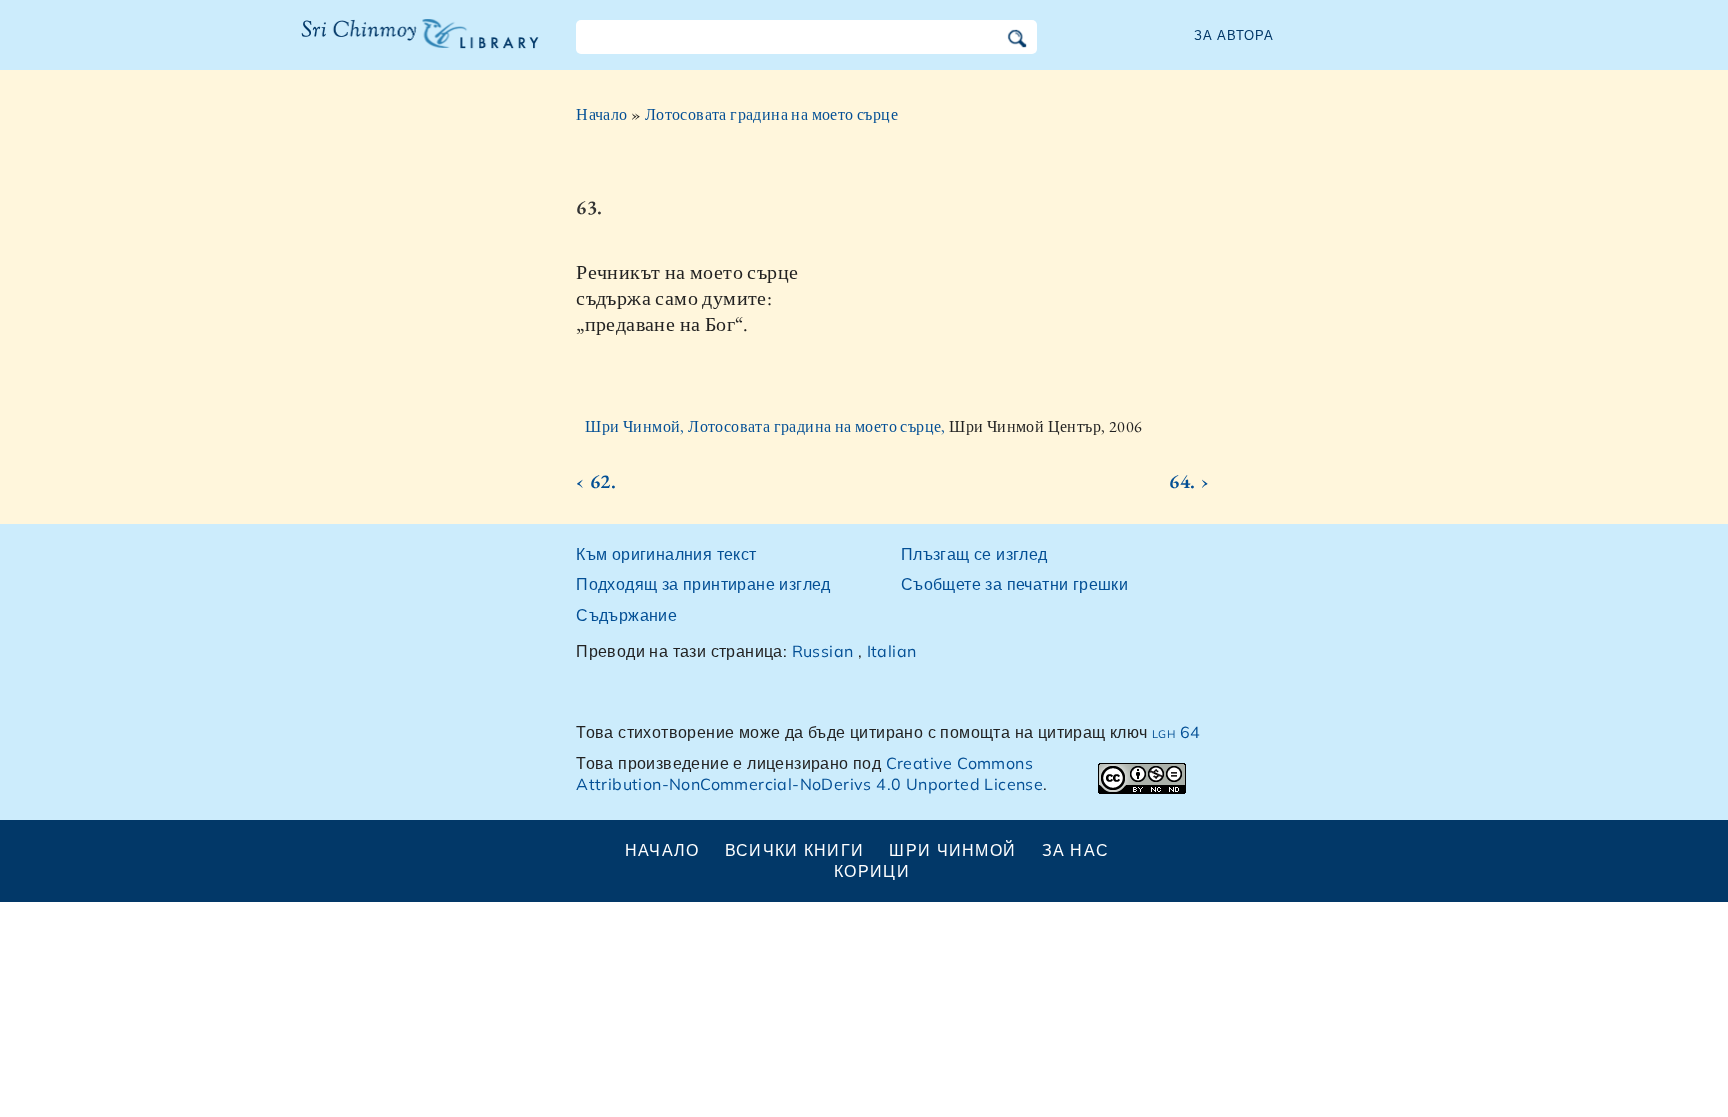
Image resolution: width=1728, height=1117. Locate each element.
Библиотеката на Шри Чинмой (420, 46)
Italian (892, 651)
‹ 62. (596, 481)
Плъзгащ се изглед (974, 554)
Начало (601, 114)
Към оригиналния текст (666, 554)
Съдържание (626, 615)
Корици (872, 871)
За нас (1076, 850)
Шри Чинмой (952, 850)
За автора (1234, 35)
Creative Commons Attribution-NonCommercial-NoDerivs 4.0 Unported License (809, 773)
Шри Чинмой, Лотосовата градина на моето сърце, (767, 426)
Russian (823, 651)
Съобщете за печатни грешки (1014, 584)
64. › (1189, 481)
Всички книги (794, 850)
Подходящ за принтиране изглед (703, 584)
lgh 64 (1176, 732)
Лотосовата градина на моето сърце (771, 114)
